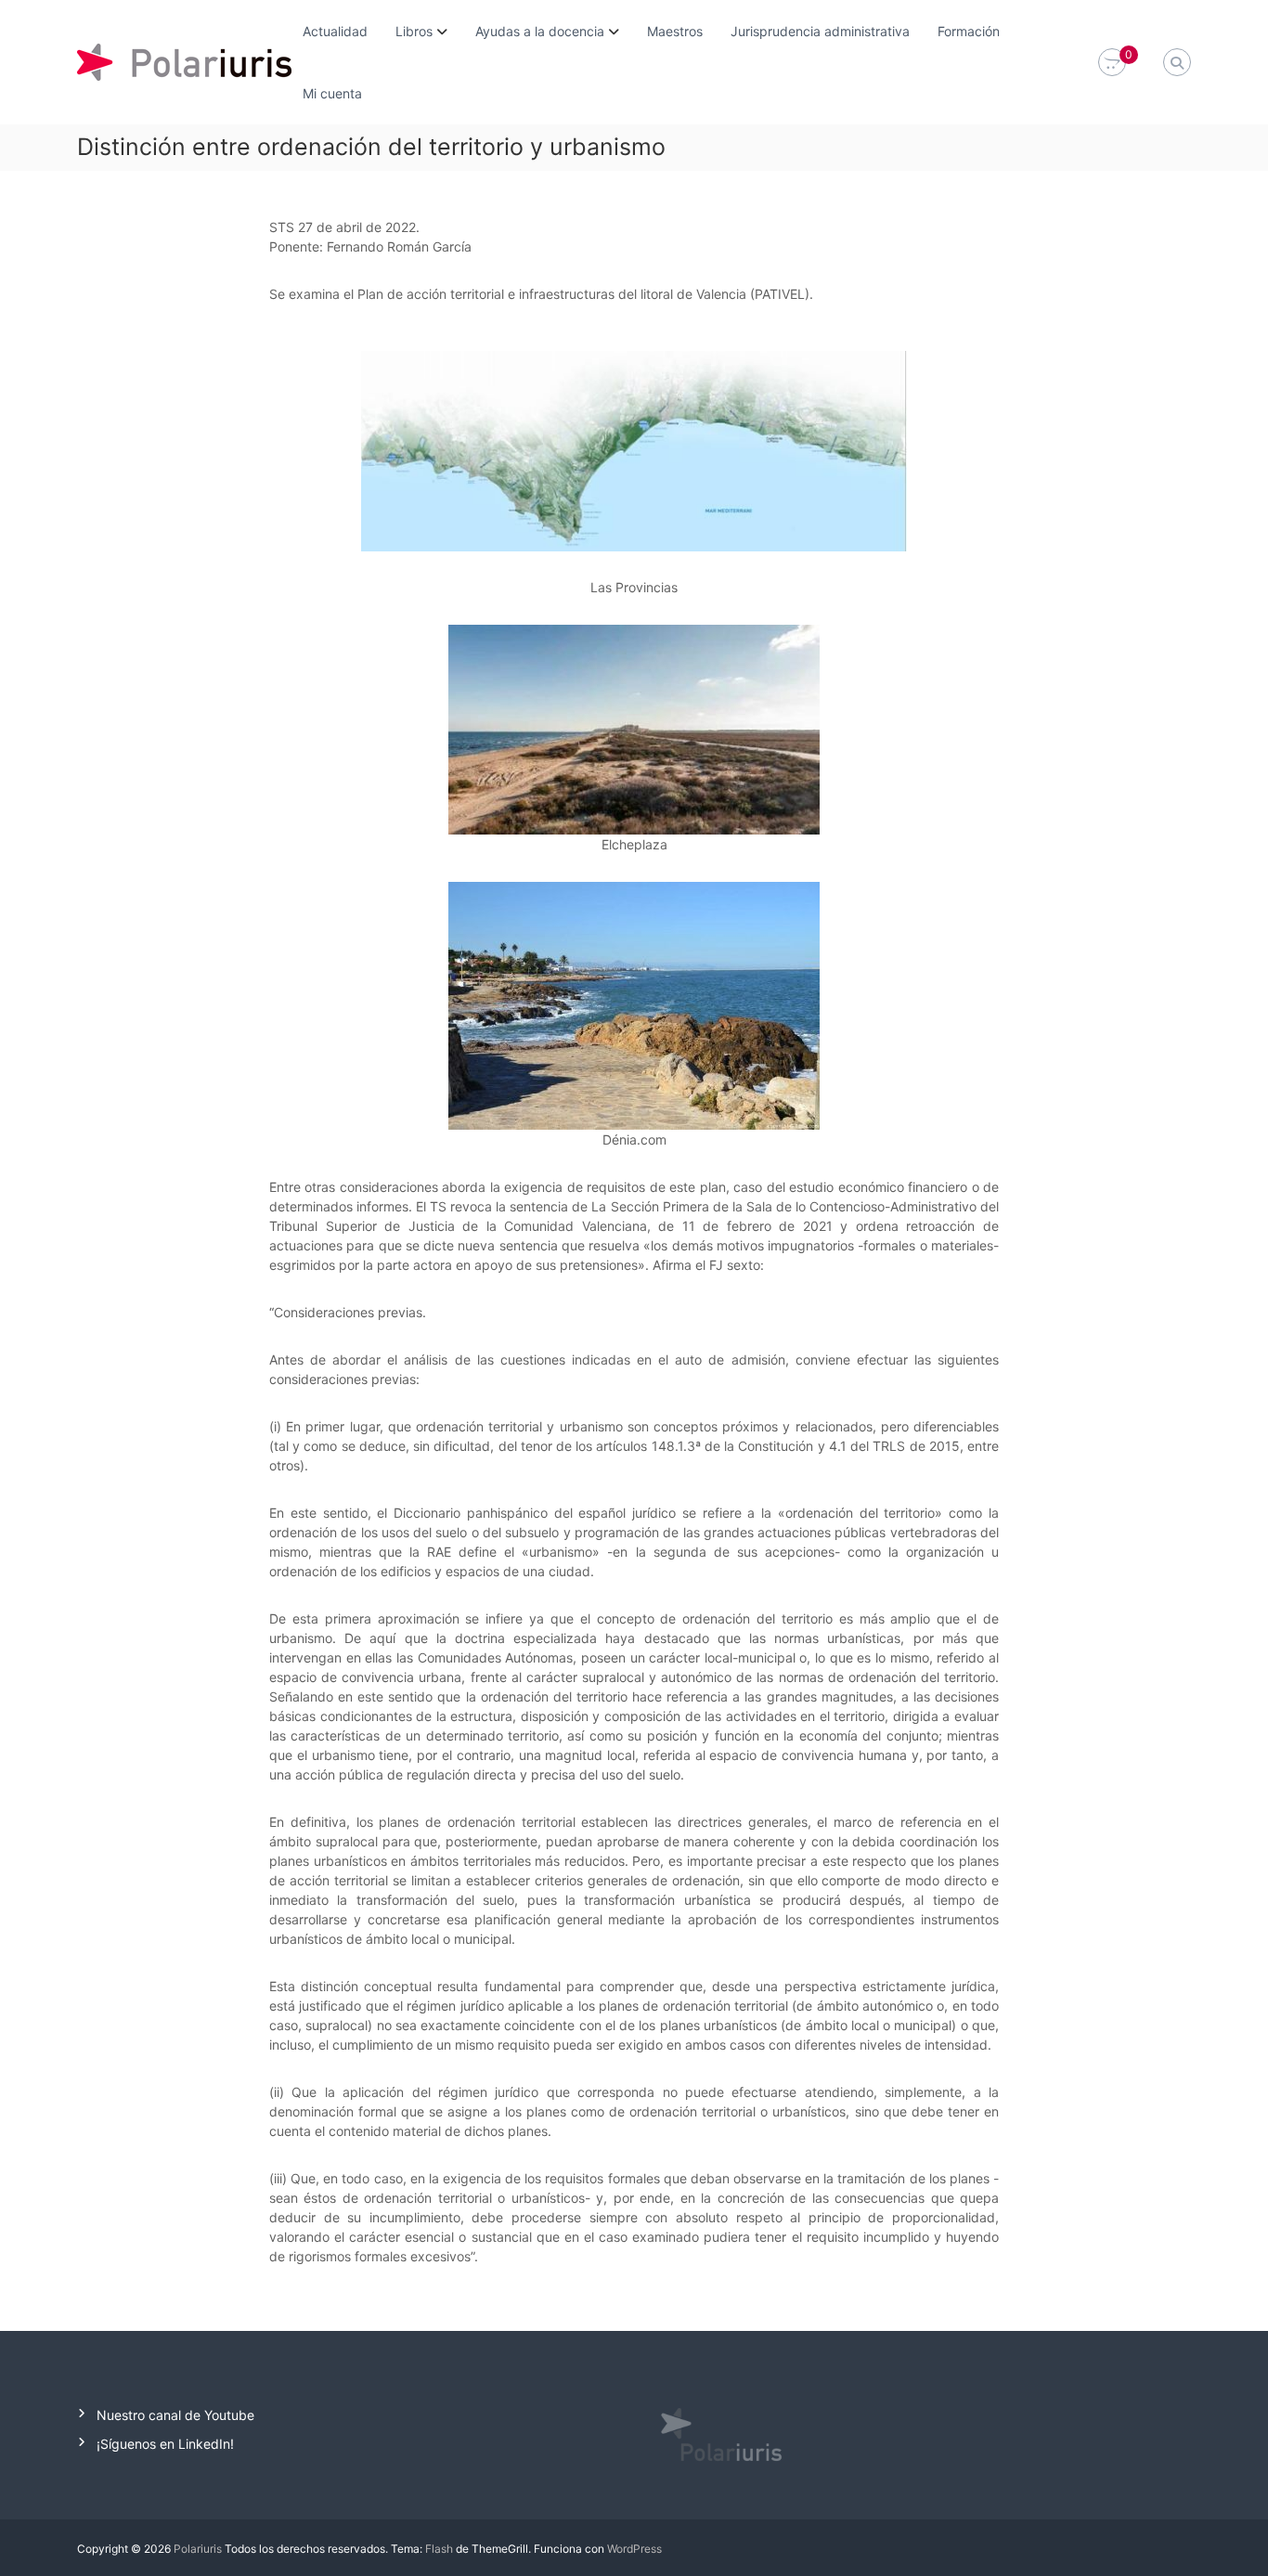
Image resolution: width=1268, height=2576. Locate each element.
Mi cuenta (332, 93)
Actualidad (335, 31)
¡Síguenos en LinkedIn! (165, 2444)
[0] (1112, 63)
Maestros (675, 31)
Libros (414, 31)
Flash (439, 2549)
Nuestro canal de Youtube (175, 2415)
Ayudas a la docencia (540, 31)
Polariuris (198, 2549)
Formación (969, 31)
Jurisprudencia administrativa (820, 31)
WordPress (634, 2549)
